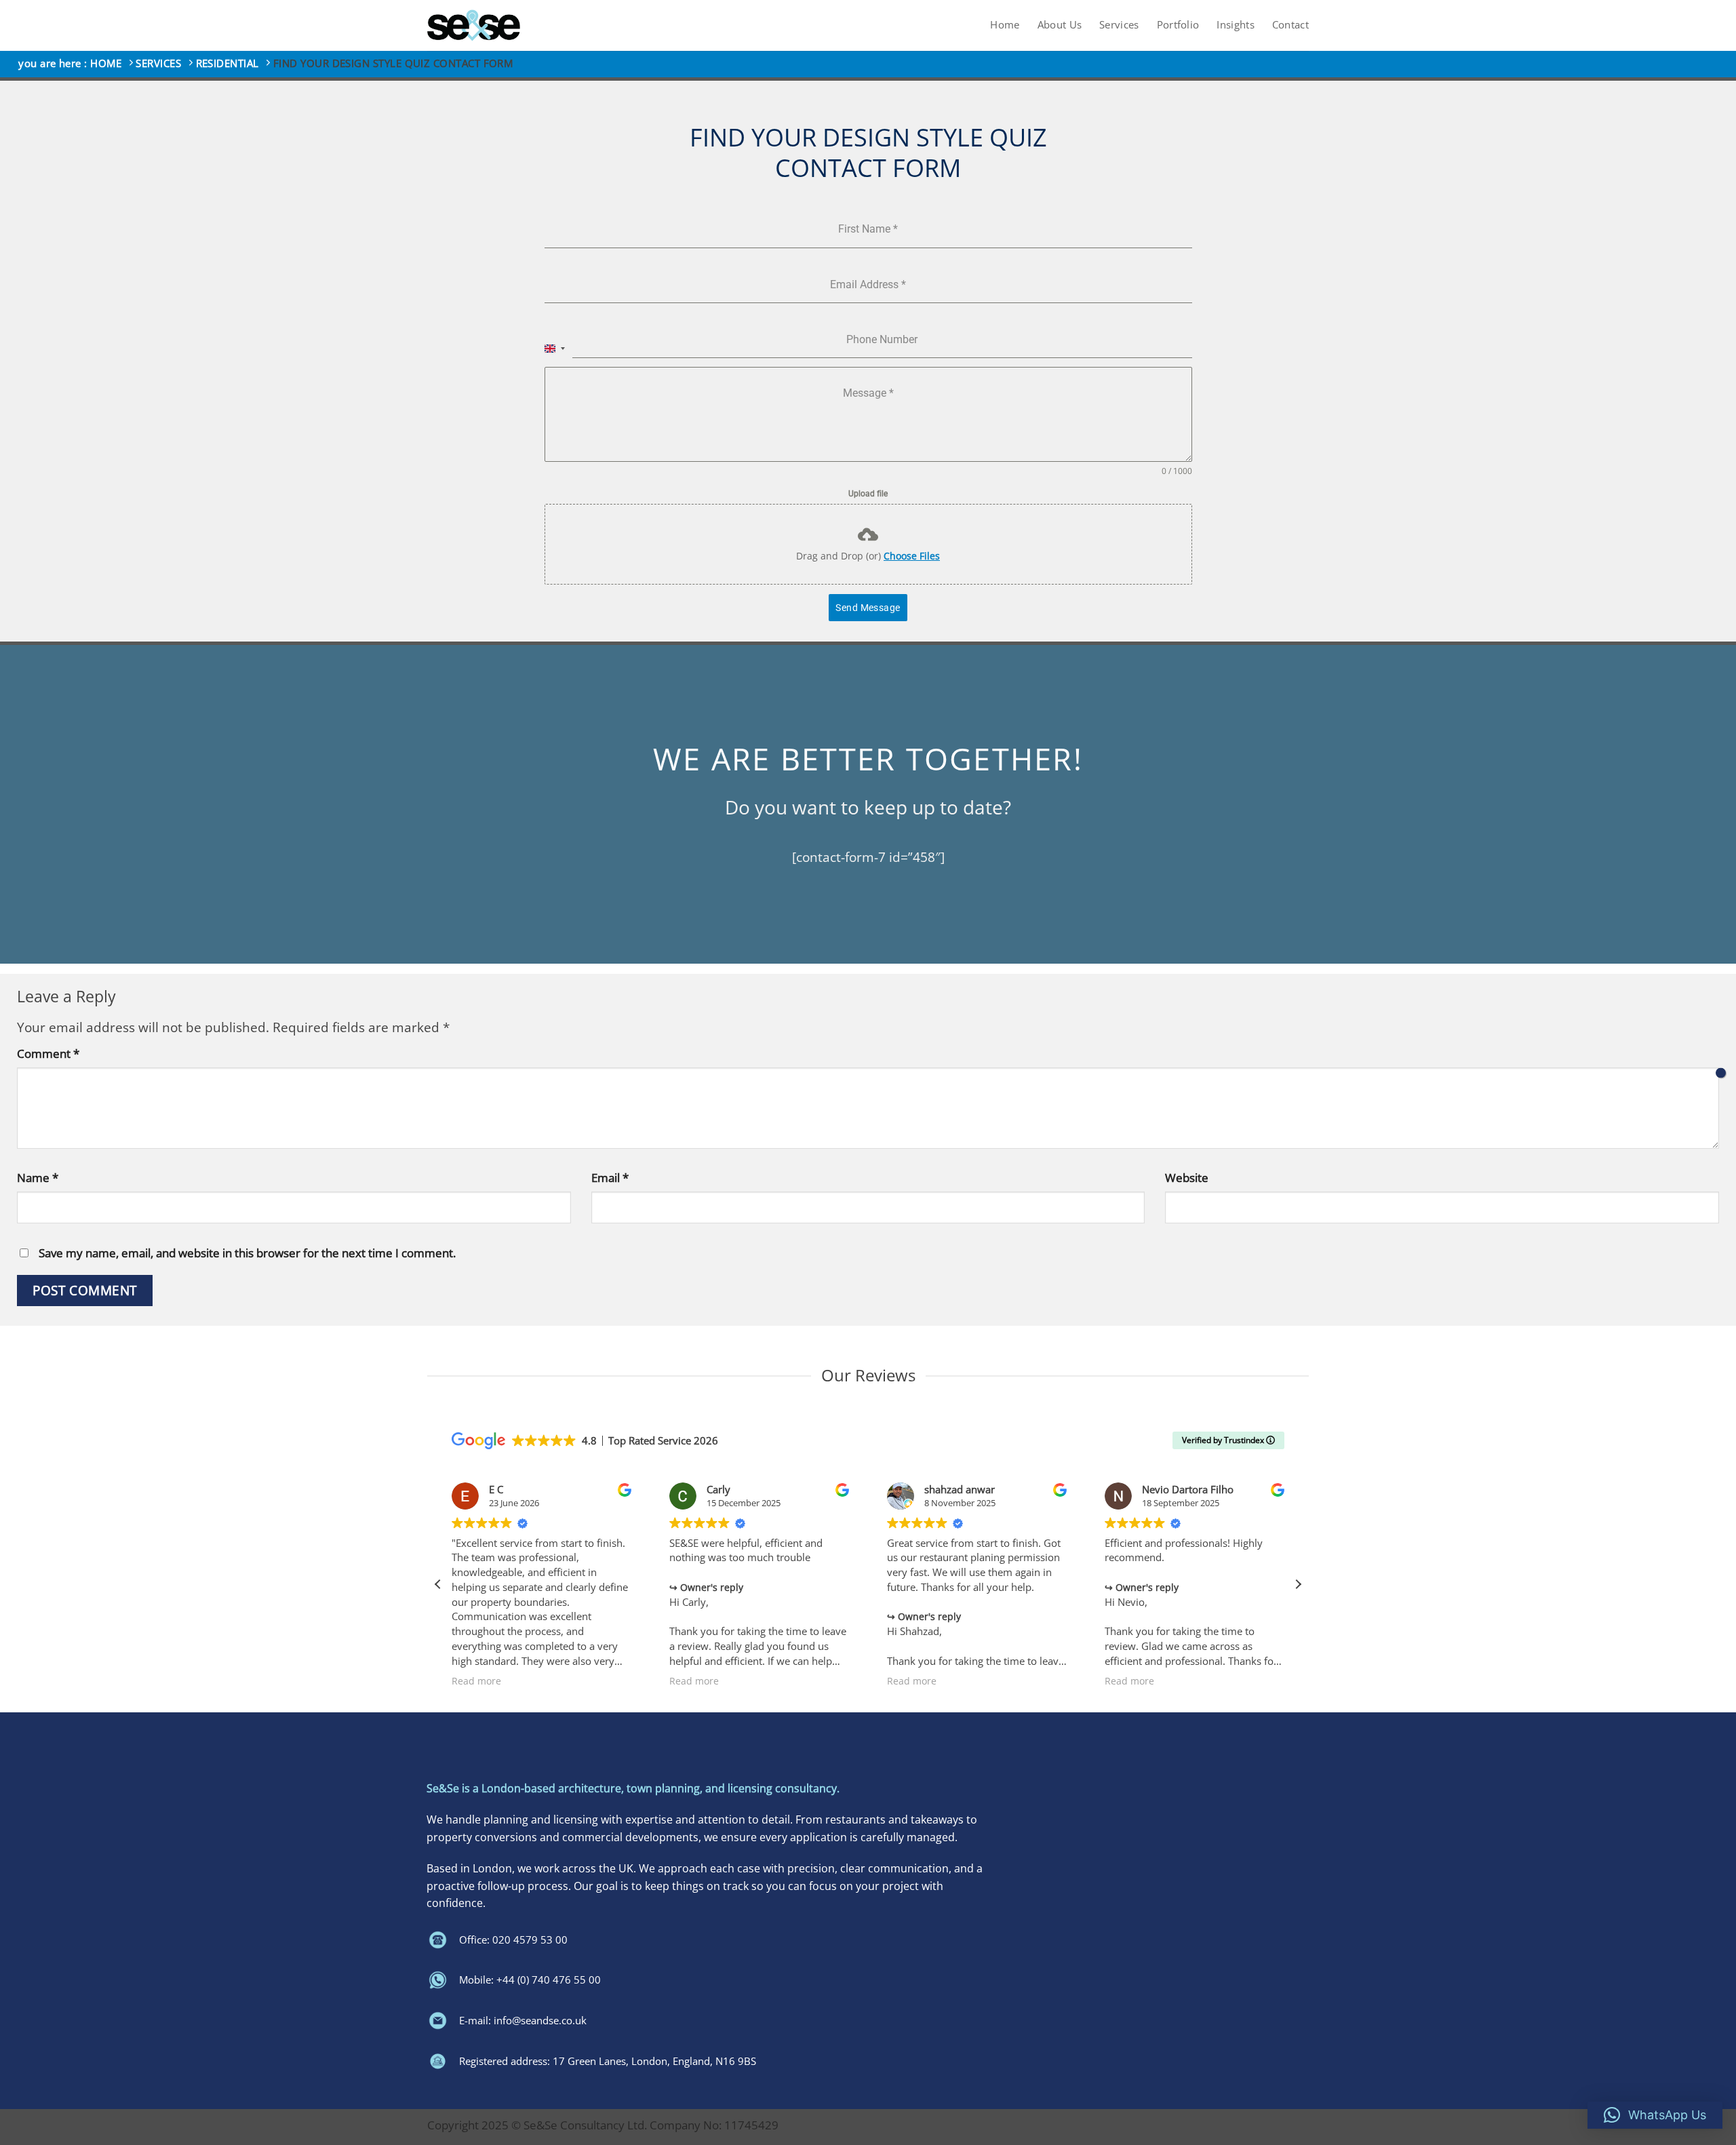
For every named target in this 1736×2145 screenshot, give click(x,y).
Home (1005, 25)
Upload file (868, 494)
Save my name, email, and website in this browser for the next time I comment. (247, 1253)
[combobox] (555, 348)
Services (1119, 25)
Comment (48, 1054)
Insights (1235, 25)
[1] (1721, 1072)
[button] (1298, 1584)
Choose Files (912, 556)
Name (38, 1178)
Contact (1290, 25)
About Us (1060, 25)
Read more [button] (476, 1681)
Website (1187, 1178)
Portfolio (1178, 25)
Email (610, 1178)
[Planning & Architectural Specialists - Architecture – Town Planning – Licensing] (474, 25)
